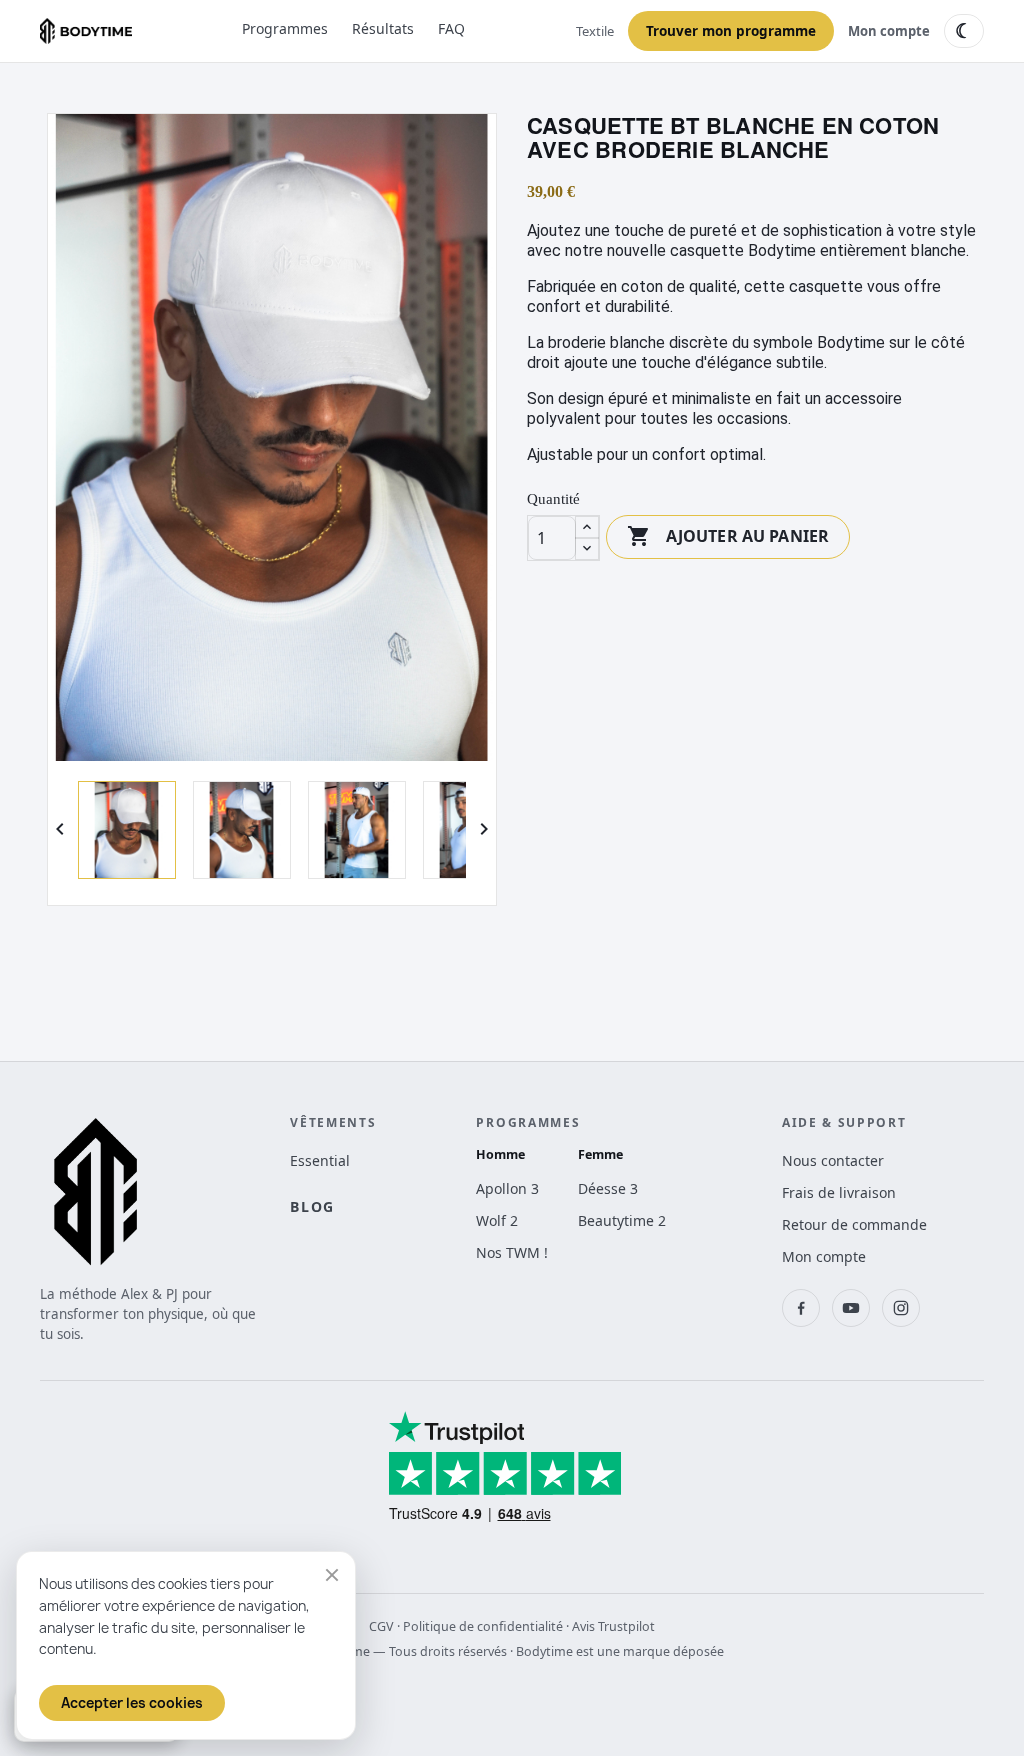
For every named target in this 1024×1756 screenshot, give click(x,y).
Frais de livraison (839, 1192)
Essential (320, 1160)
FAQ (451, 28)
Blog (312, 1206)
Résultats (383, 28)
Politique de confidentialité (483, 1626)
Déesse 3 (608, 1188)
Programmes (285, 28)
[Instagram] (901, 1308)
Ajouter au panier (728, 536)
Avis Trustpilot (613, 1626)
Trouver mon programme (731, 31)
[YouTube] (851, 1308)
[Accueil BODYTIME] (86, 31)
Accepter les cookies (132, 1703)
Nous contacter (833, 1160)
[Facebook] (801, 1308)
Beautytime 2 (622, 1220)
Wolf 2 (497, 1220)
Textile (595, 31)
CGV (381, 1626)
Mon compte (889, 31)
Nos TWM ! (512, 1252)
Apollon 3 (507, 1188)
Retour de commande (854, 1224)
